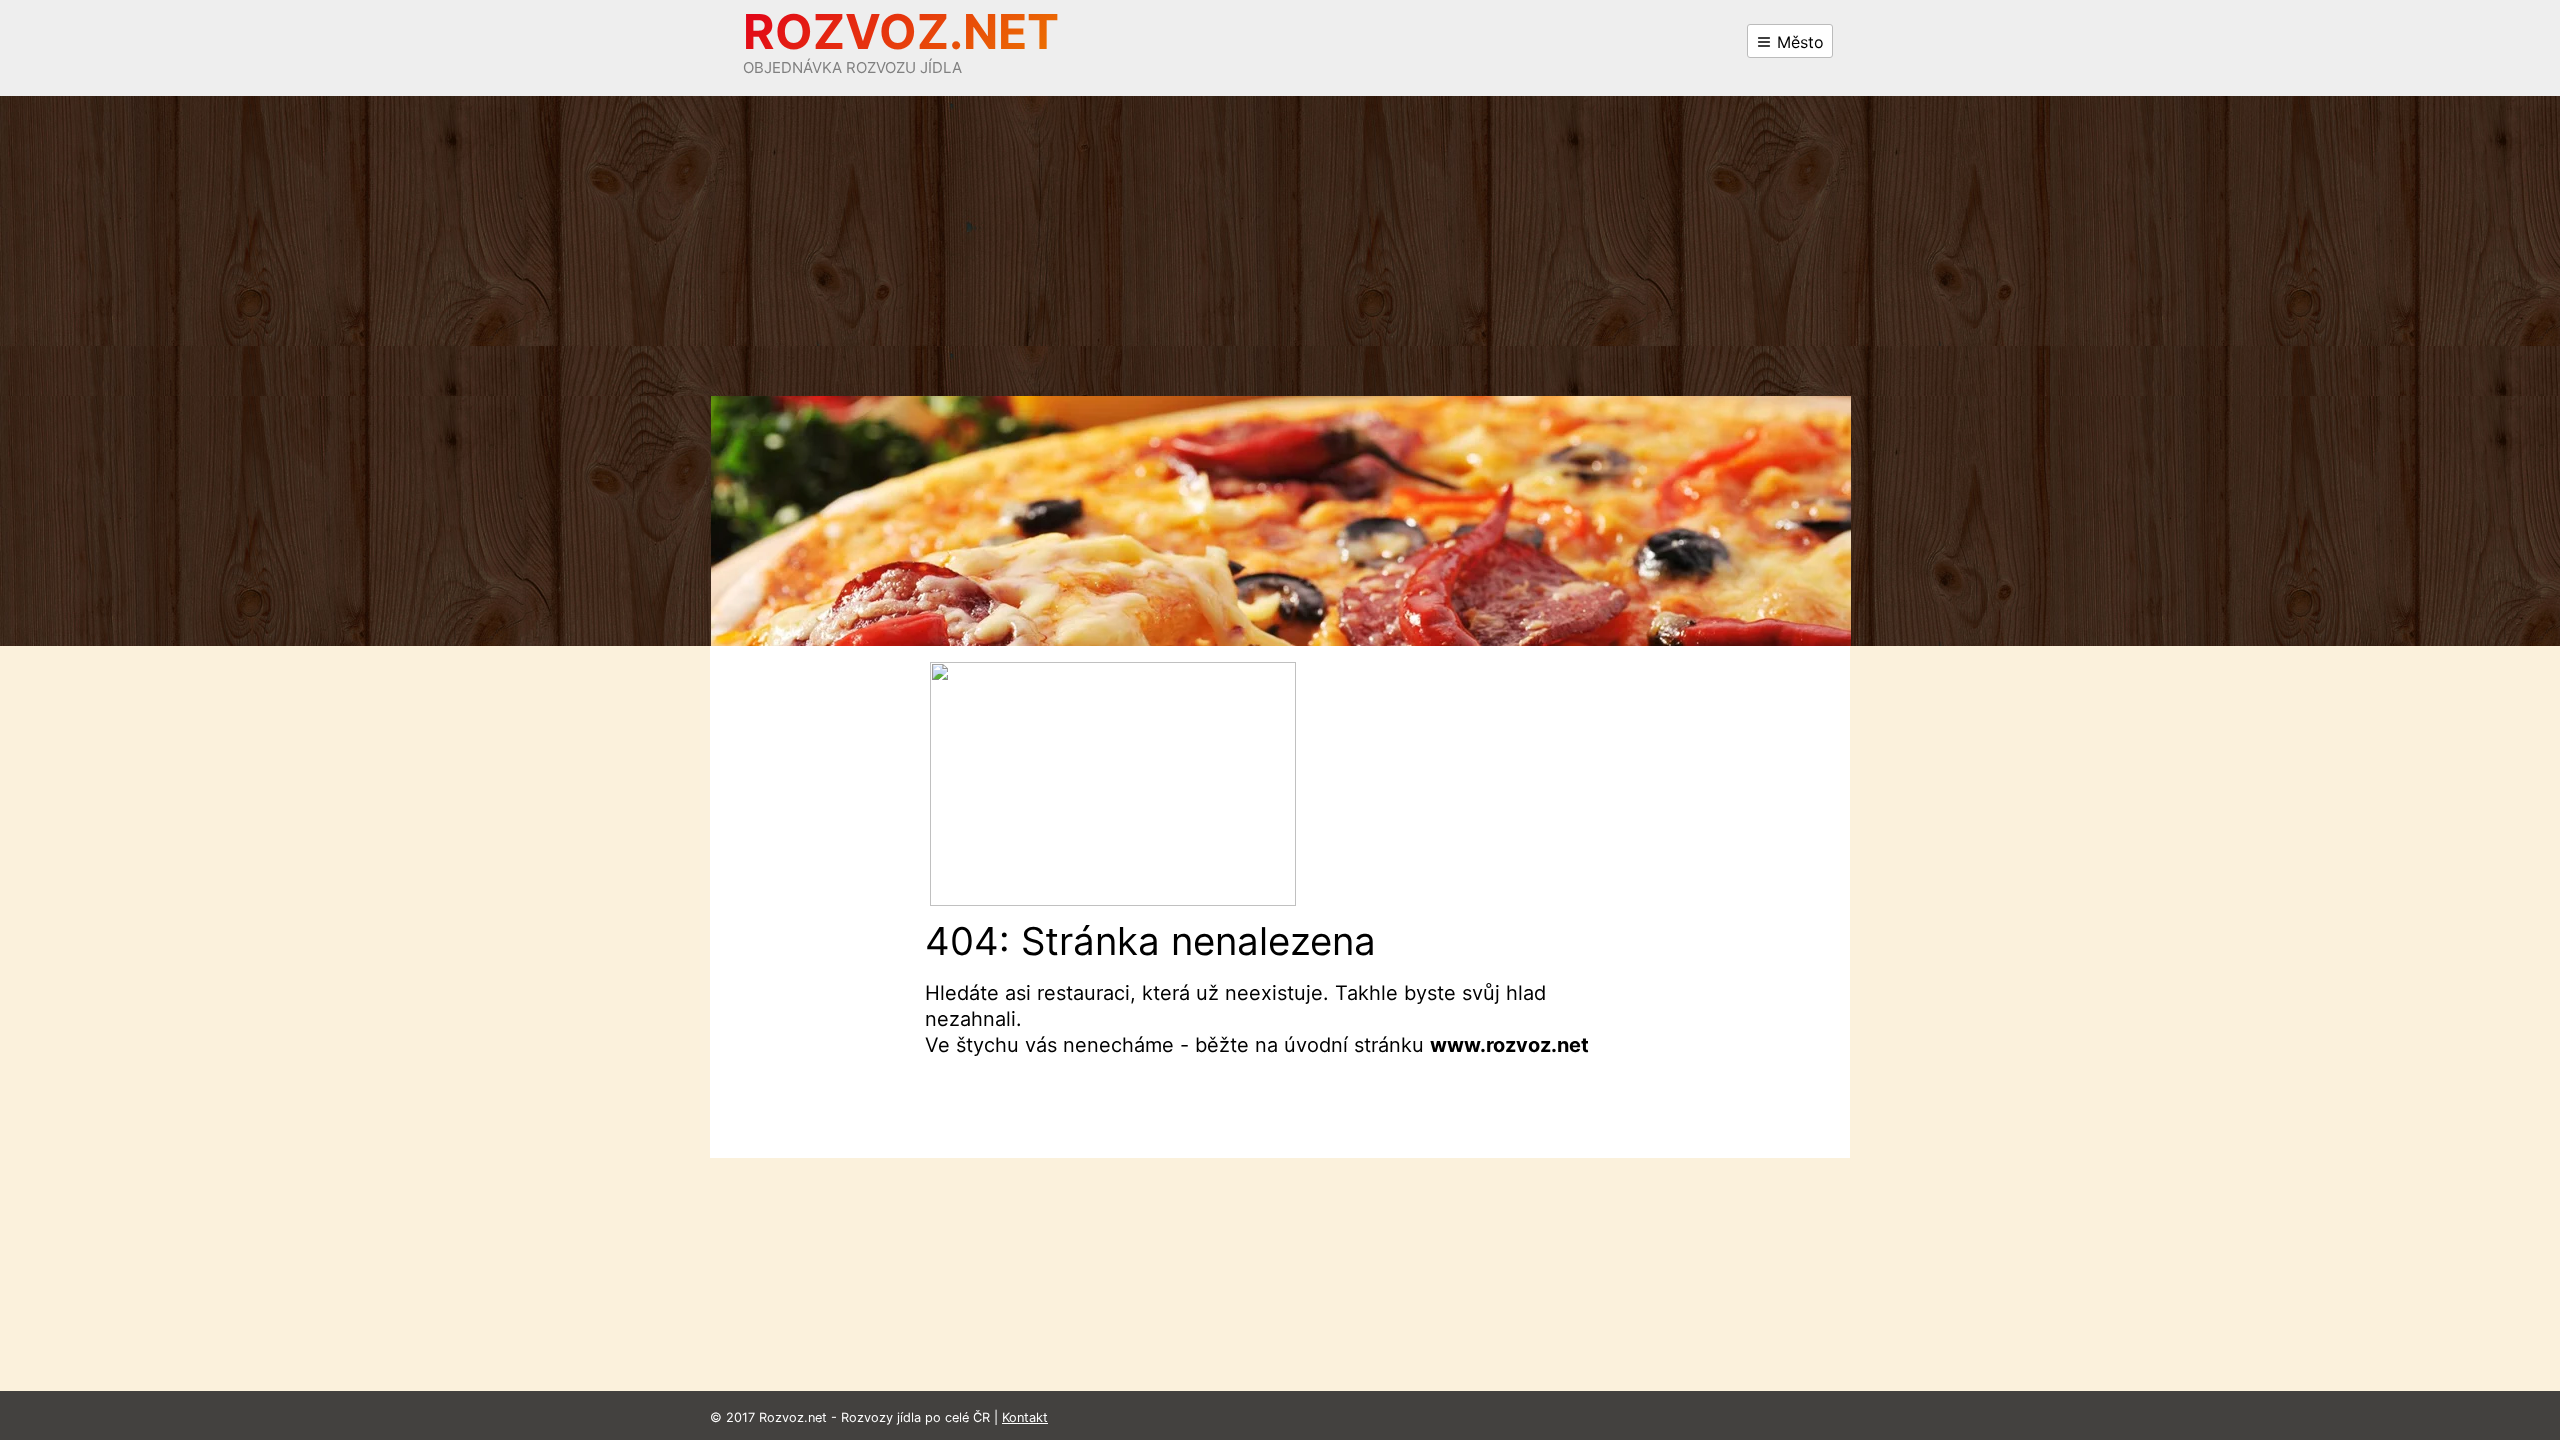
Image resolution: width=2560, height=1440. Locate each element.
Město (1798, 42)
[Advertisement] (1280, 246)
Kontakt (1025, 1417)
